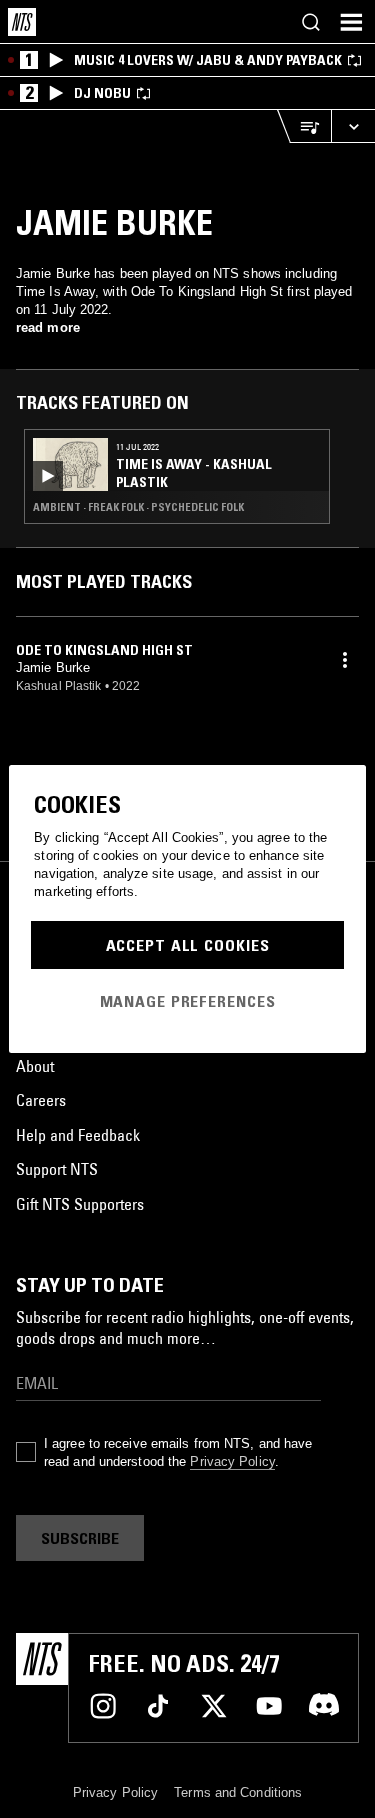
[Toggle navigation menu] (351, 22)
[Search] (311, 22)
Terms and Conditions (238, 1792)
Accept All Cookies (188, 945)
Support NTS (57, 1169)
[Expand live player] (353, 126)
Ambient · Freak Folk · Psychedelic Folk (138, 507)
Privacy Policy (232, 1461)
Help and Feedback (78, 1135)
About (35, 1066)
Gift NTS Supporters (80, 1204)
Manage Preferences (188, 1001)
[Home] (22, 22)
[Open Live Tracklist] (304, 126)
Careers (41, 1100)
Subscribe (80, 1538)
